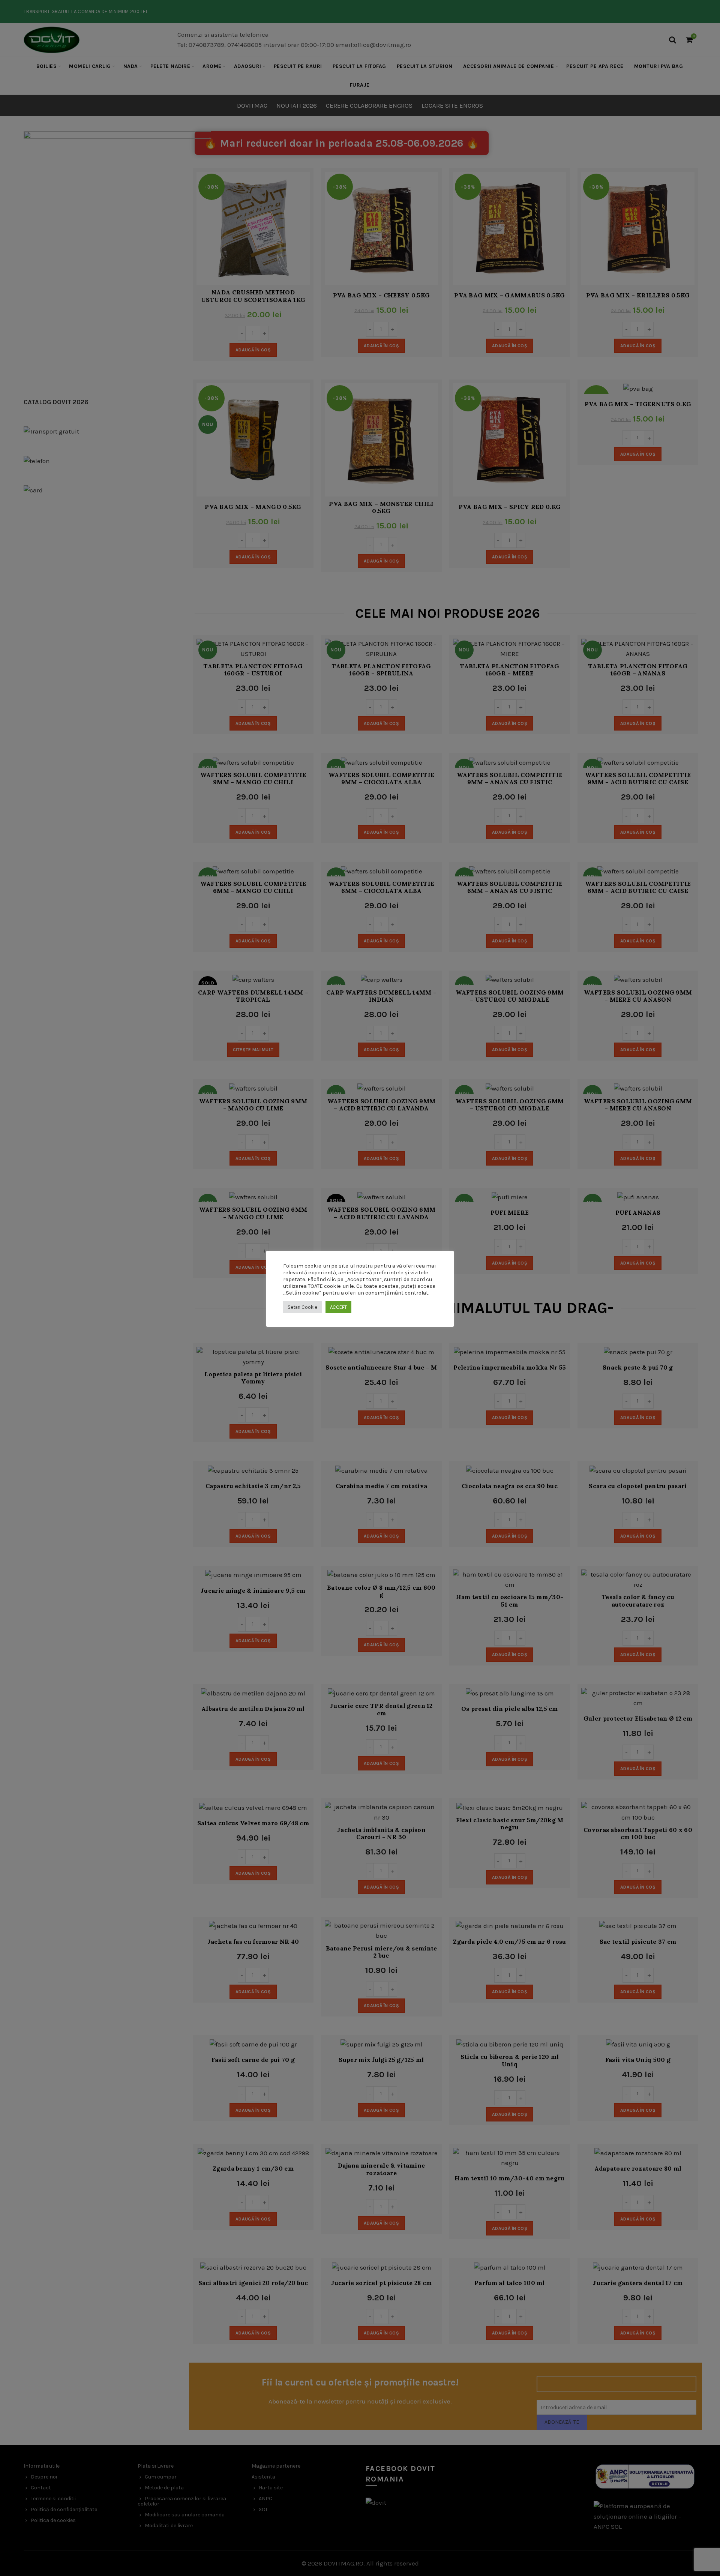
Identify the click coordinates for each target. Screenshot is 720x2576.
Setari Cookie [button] (302, 1307)
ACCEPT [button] (338, 1307)
